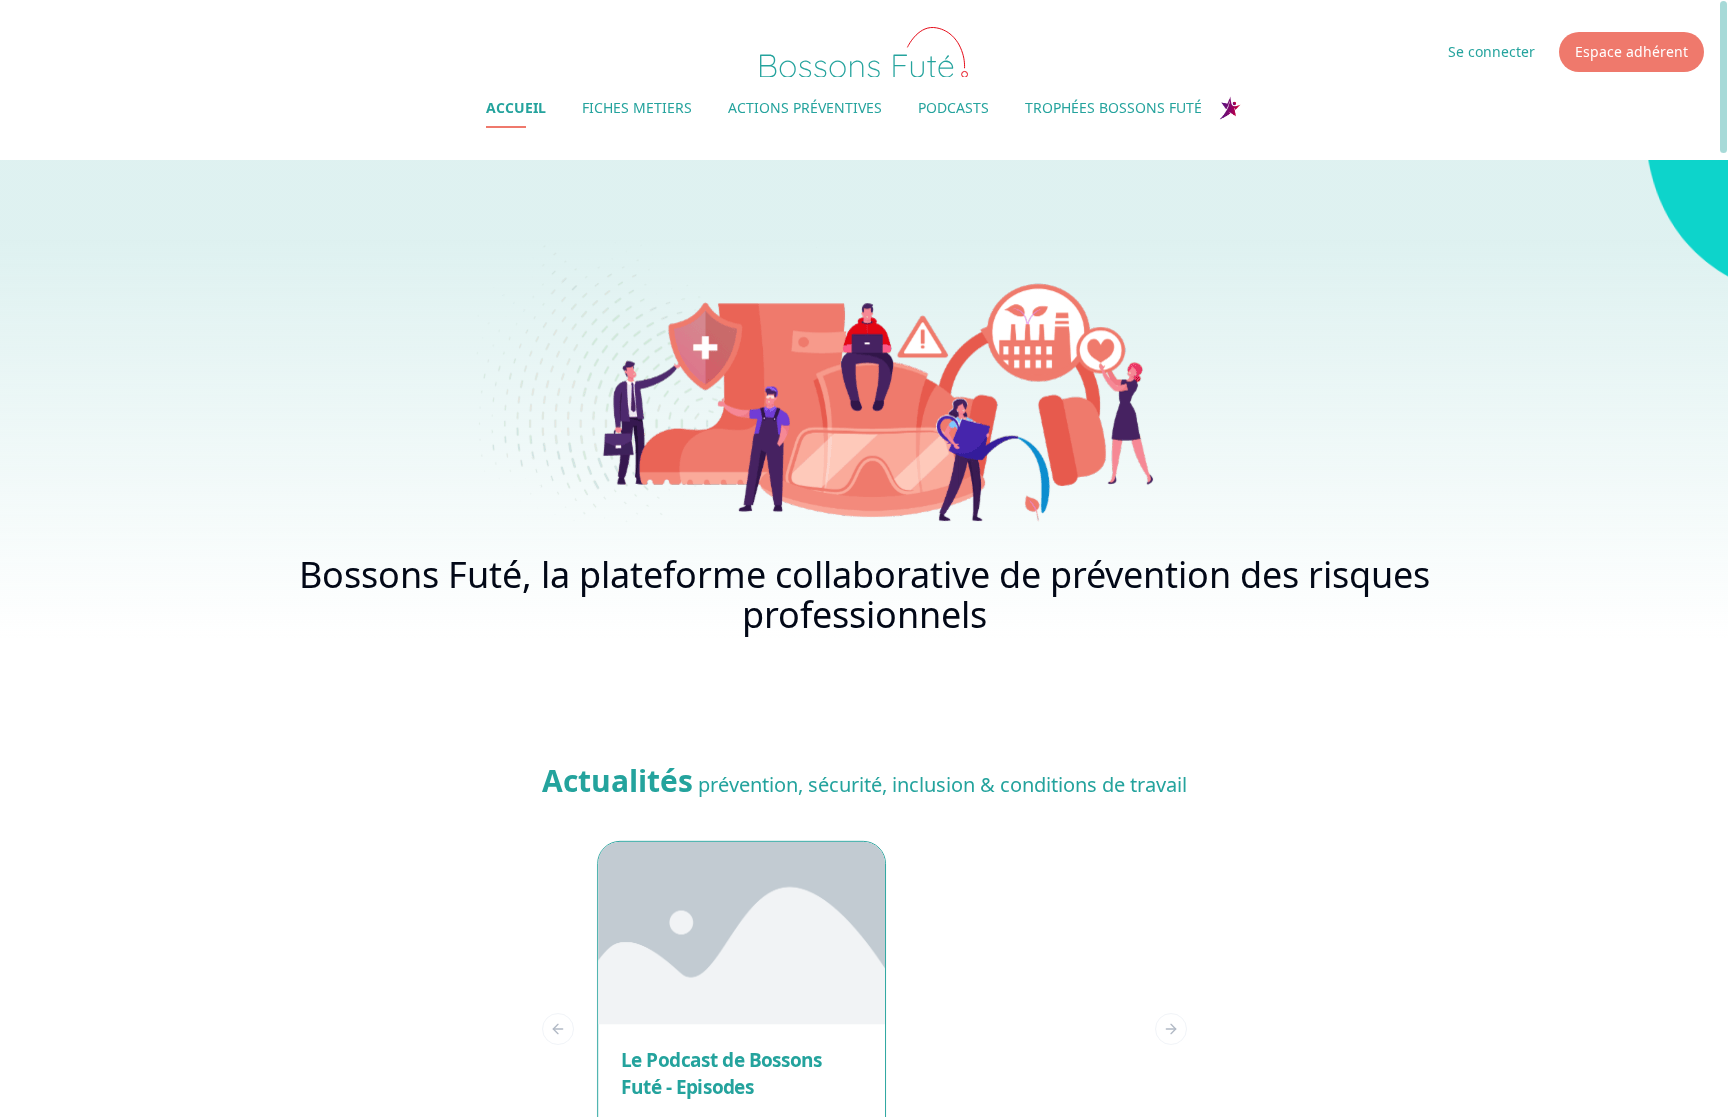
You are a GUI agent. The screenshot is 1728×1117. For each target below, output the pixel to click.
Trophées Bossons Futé (1113, 107)
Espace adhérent (1631, 51)
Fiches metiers (637, 107)
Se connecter (1491, 51)
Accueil (516, 107)
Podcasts (953, 107)
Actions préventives (805, 107)
